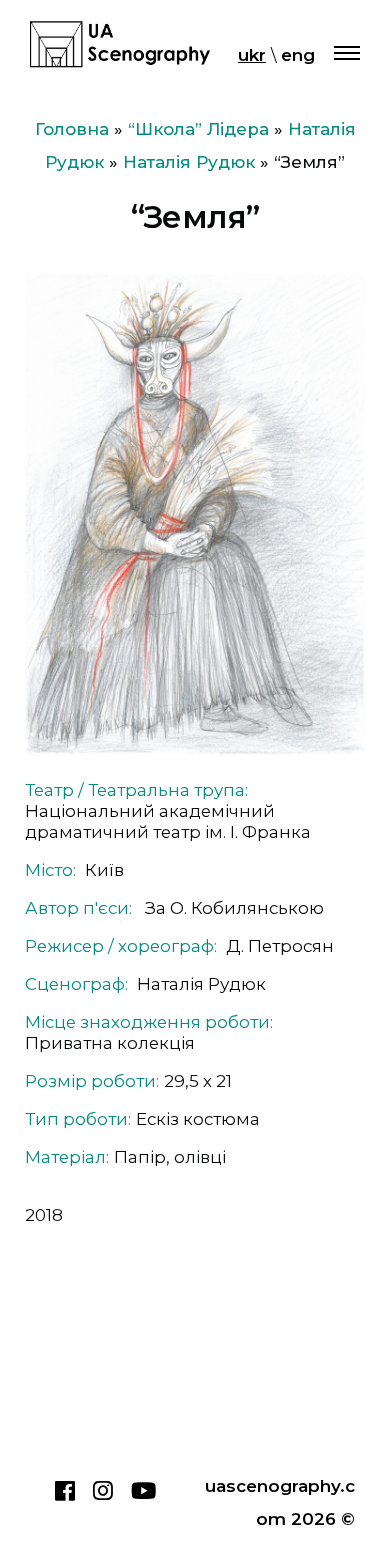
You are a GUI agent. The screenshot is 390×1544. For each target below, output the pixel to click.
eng (298, 55)
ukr (252, 55)
